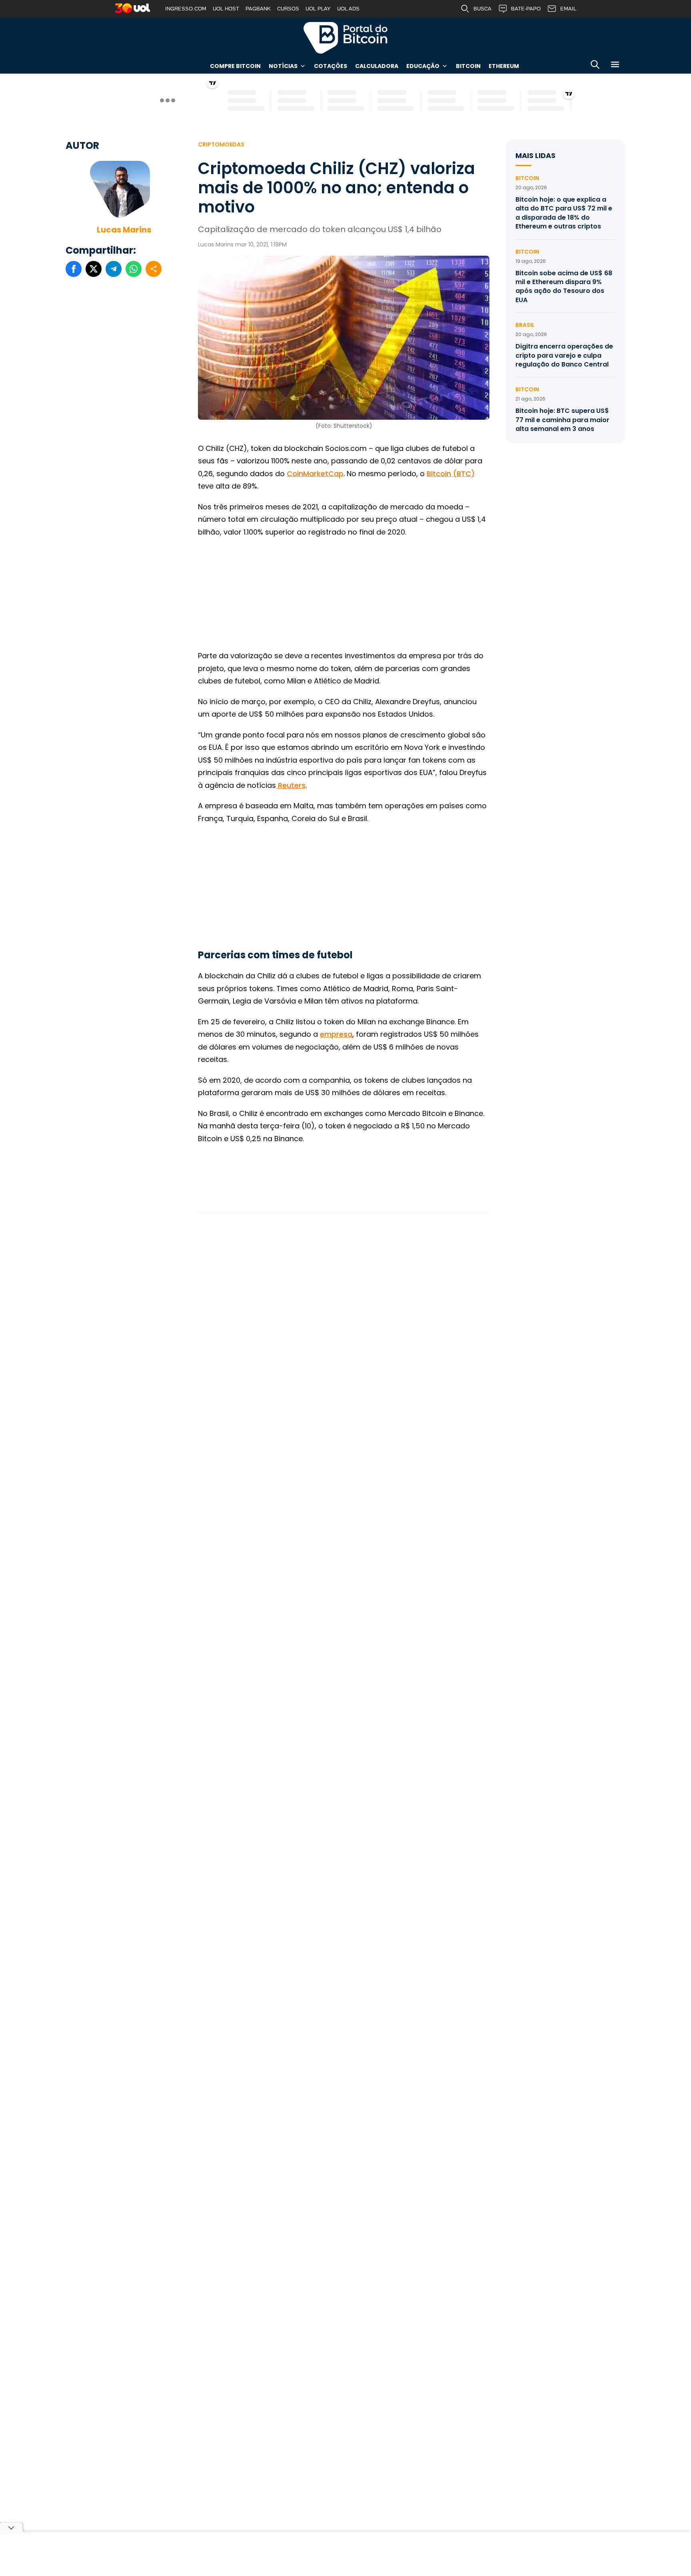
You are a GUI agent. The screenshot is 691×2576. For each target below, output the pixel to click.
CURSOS (288, 9)
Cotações (331, 66)
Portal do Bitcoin (345, 38)
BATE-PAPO (526, 9)
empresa (336, 1034)
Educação (423, 66)
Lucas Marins (124, 230)
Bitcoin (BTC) (451, 474)
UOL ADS (348, 9)
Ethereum (504, 66)
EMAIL (568, 9)
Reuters (291, 785)
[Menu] (615, 66)
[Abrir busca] (595, 66)
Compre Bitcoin (235, 66)
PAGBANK (258, 9)
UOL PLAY (318, 9)
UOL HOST (226, 9)
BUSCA (482, 9)
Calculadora (377, 66)
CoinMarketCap (315, 474)
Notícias (283, 66)
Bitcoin (468, 66)
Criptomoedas (221, 144)
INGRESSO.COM (186, 9)
